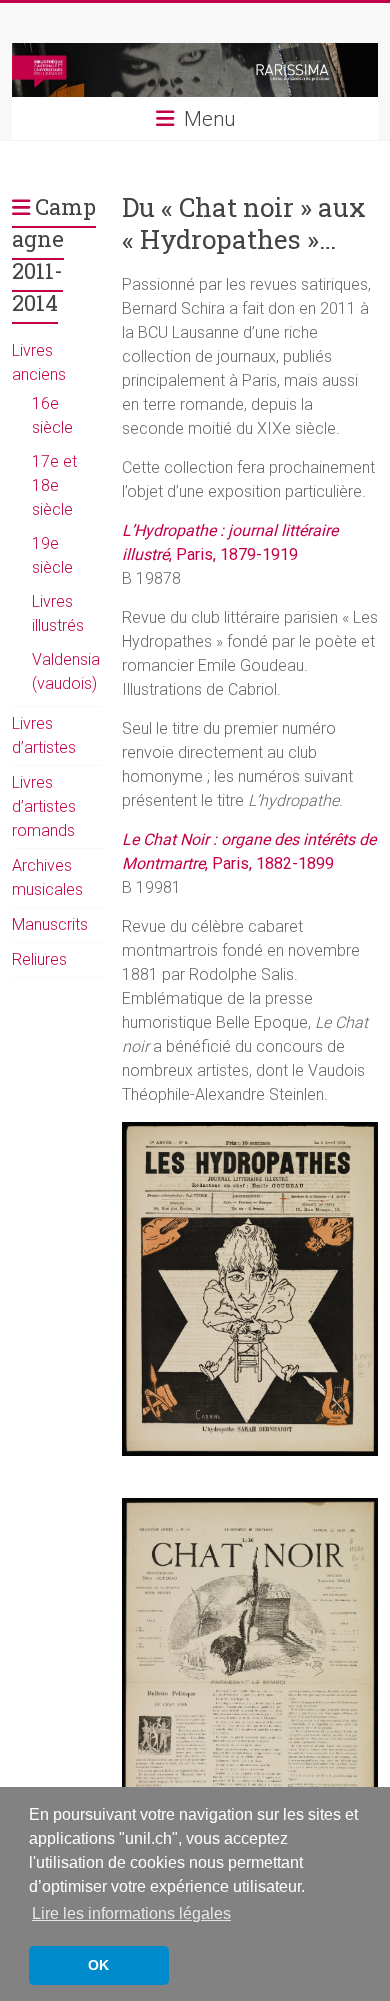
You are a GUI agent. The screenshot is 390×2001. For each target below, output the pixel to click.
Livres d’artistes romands (44, 806)
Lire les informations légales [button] (131, 1913)
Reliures (39, 959)
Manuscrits (50, 924)
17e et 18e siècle (54, 485)
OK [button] (98, 1965)
